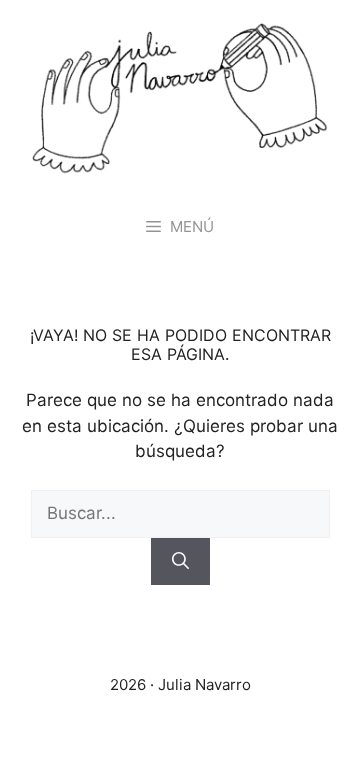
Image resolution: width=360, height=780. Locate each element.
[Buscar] (180, 562)
